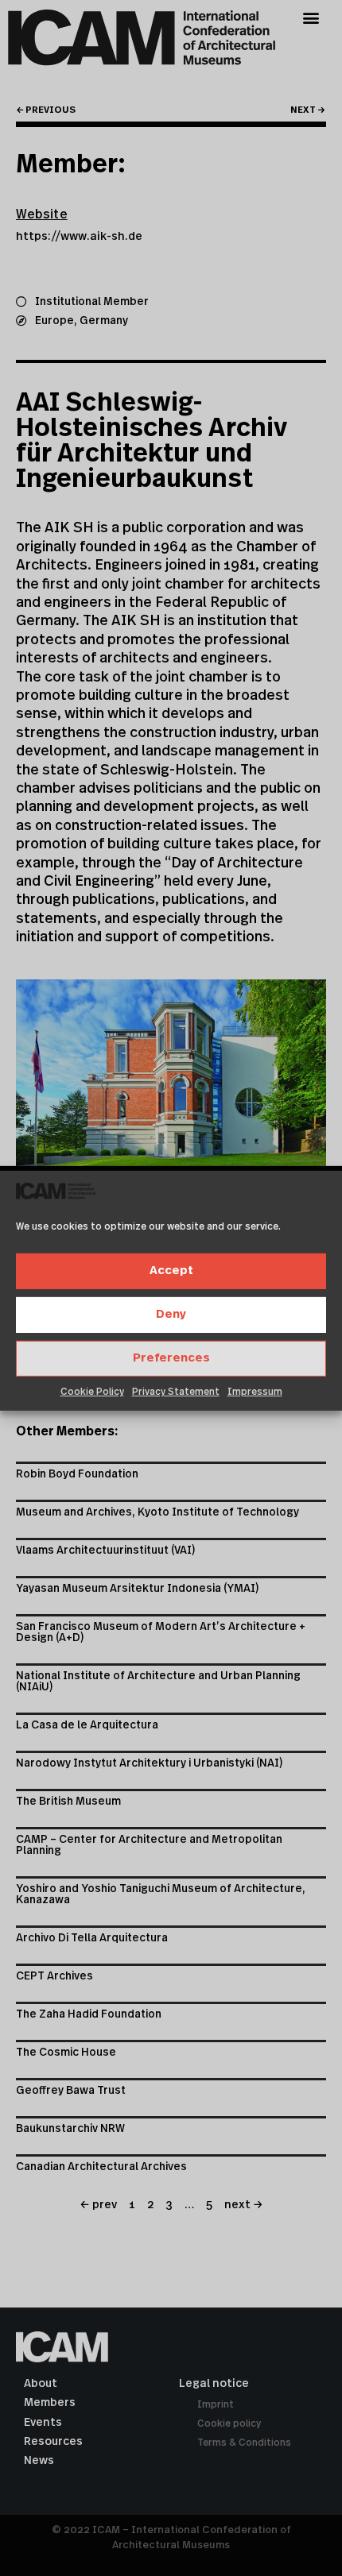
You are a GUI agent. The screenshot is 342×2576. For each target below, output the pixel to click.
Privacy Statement (176, 1392)
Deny (171, 1314)
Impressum (255, 1392)
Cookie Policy (92, 1392)
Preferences (171, 1358)
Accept (171, 1271)
